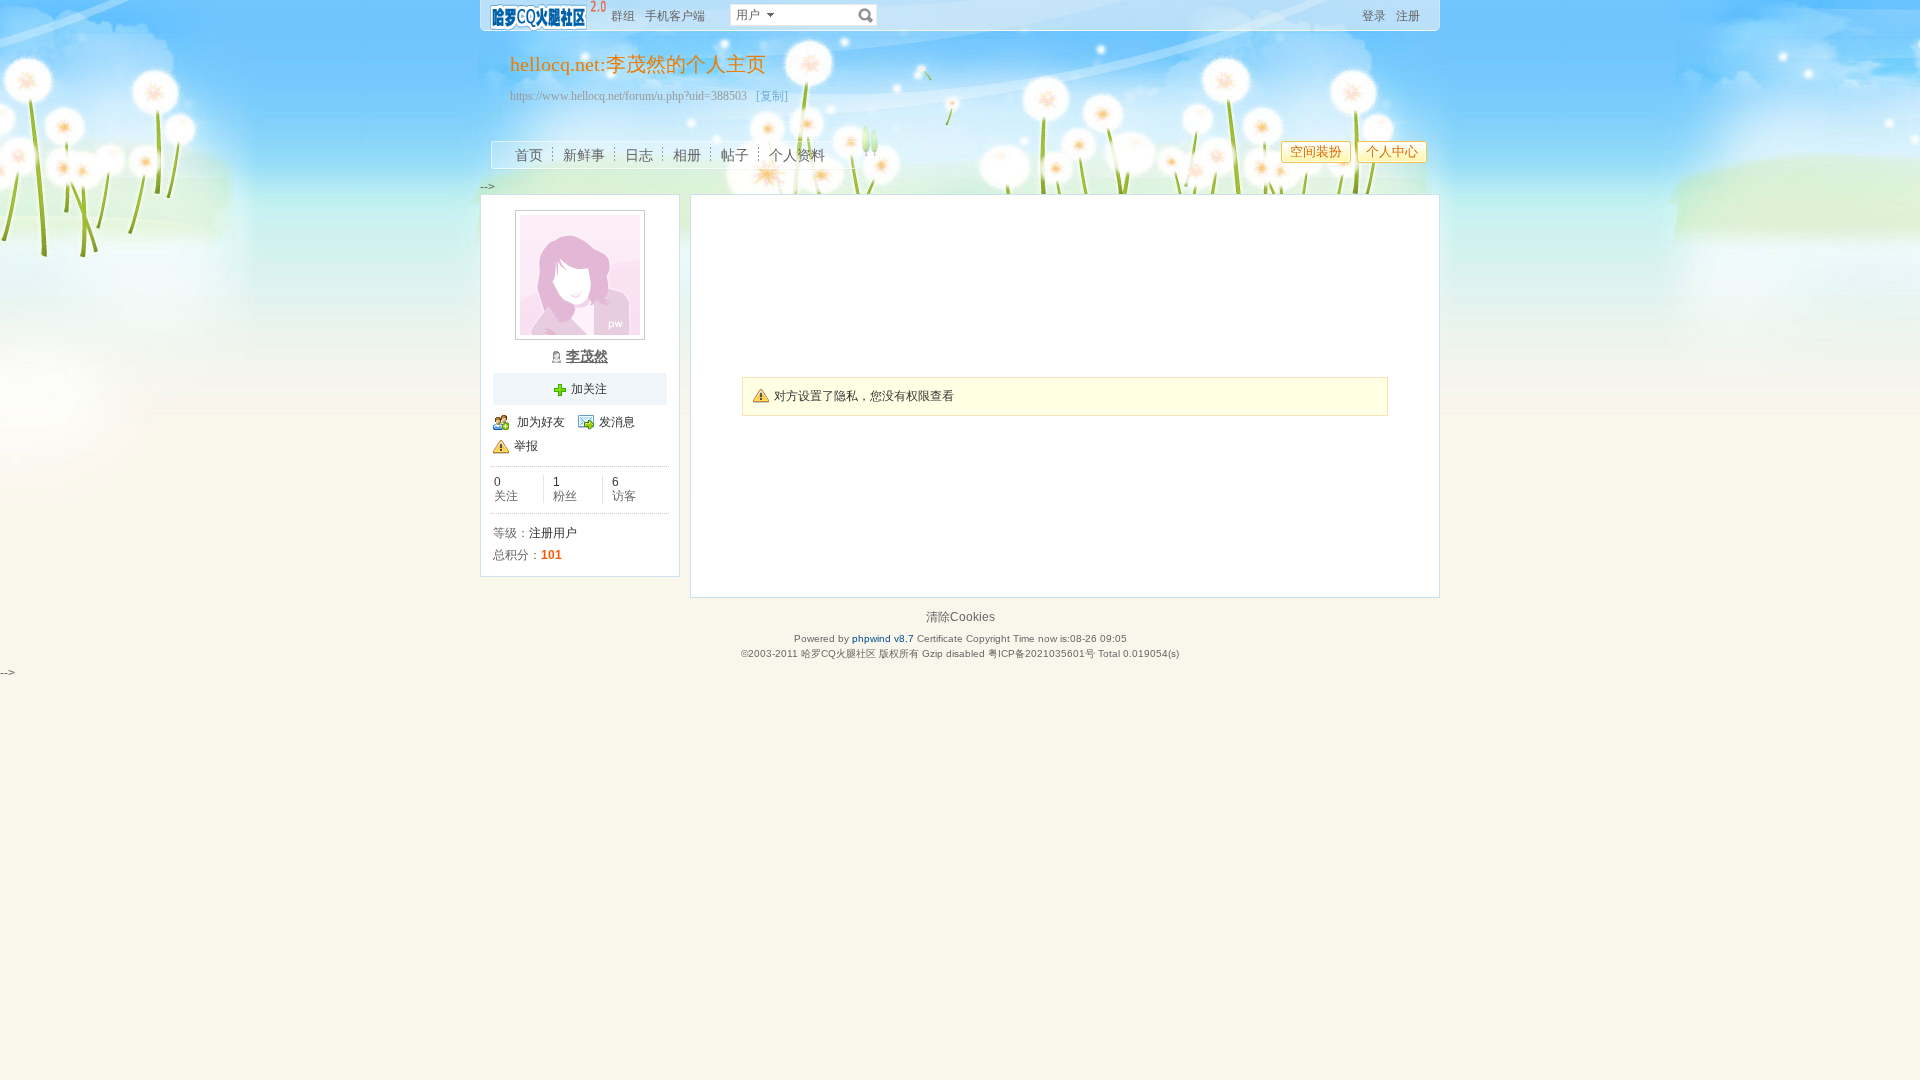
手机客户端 (675, 16)
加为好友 (541, 422)
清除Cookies (960, 617)
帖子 (735, 155)
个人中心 (1392, 151)
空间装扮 (1316, 151)
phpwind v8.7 (883, 638)
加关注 (589, 389)
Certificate (940, 638)
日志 (639, 155)
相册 (687, 155)
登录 (1374, 16)
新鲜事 (584, 155)
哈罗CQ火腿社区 (838, 653)
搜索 (866, 15)
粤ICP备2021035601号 (1041, 653)
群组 (623, 16)
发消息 (617, 422)
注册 (1408, 16)
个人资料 (797, 155)
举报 (526, 446)
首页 (529, 155)
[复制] (772, 96)
